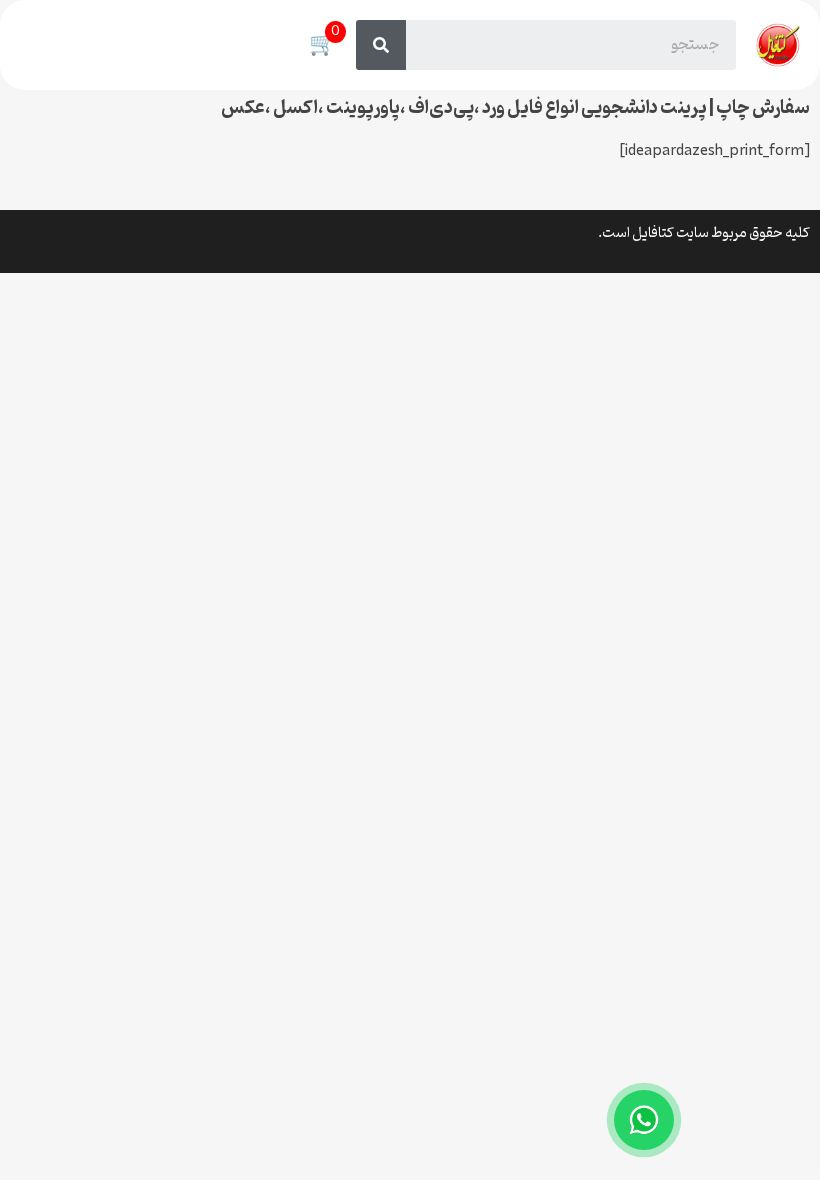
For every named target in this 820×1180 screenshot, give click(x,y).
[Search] (381, 45)
